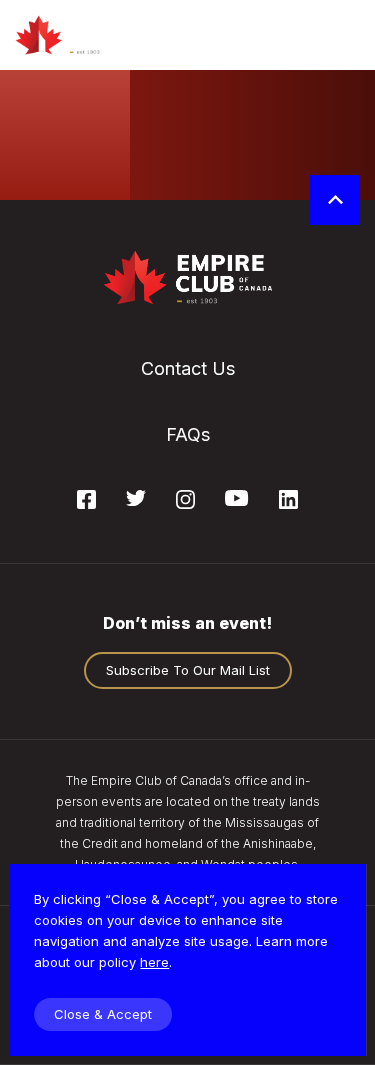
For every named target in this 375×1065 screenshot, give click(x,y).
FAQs (188, 434)
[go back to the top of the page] (335, 200)
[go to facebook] (86, 503)
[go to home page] (77, 35)
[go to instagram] (185, 503)
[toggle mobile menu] (342, 35)
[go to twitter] (136, 500)
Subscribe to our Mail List (188, 670)
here (154, 962)
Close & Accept (103, 1014)
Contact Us (188, 368)
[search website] (287, 35)
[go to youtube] (236, 500)
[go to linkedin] (288, 503)
